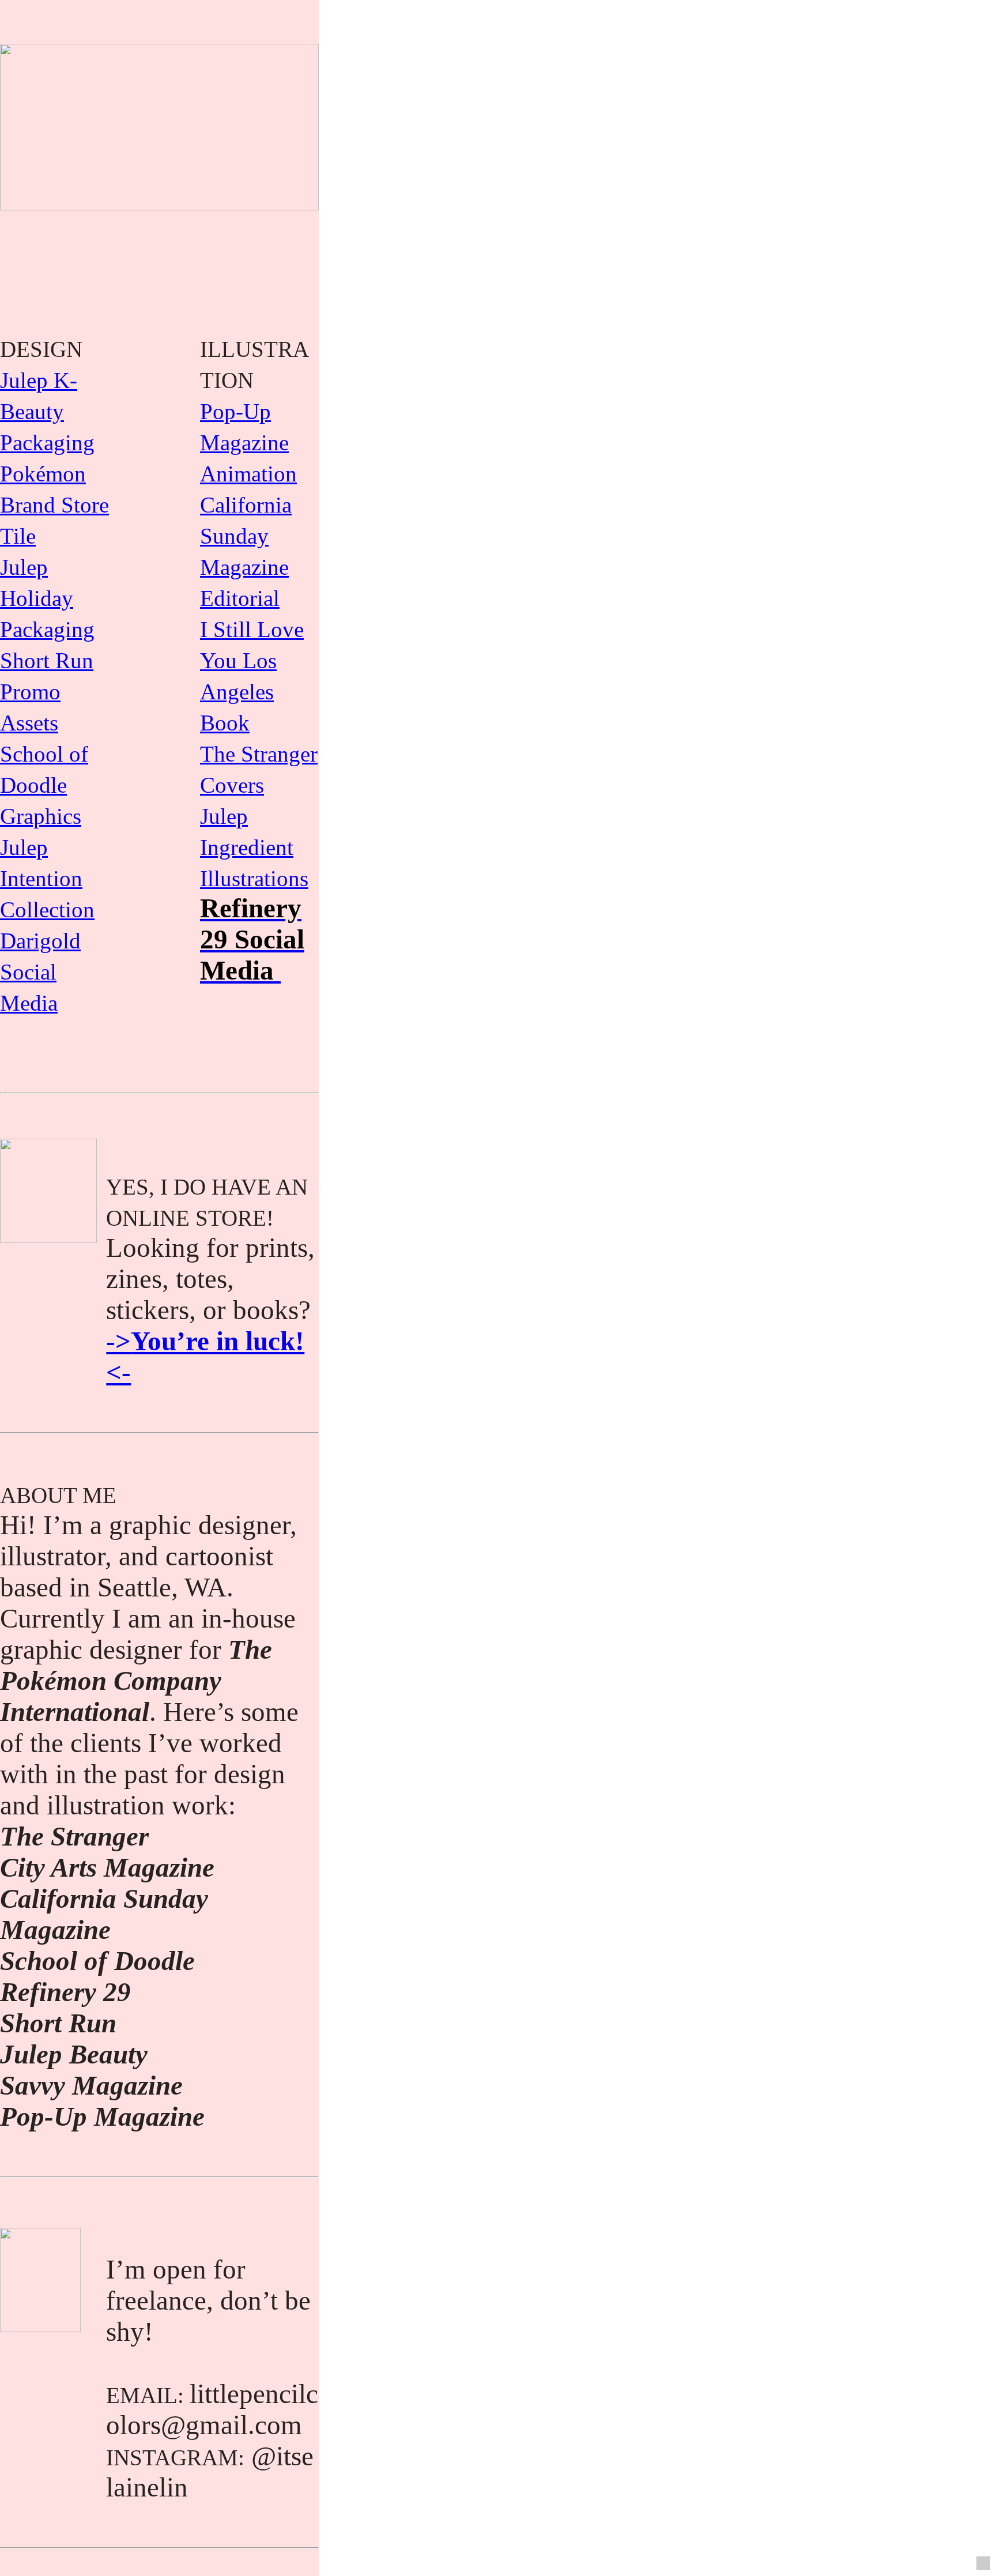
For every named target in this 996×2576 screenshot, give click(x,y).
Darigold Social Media (40, 972)
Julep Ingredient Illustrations (254, 847)
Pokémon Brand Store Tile (54, 505)
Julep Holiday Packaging (47, 598)
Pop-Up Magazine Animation (248, 442)
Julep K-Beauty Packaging (47, 411)
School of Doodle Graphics (44, 785)
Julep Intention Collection (47, 878)
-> (118, 1341)
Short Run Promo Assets (47, 692)
